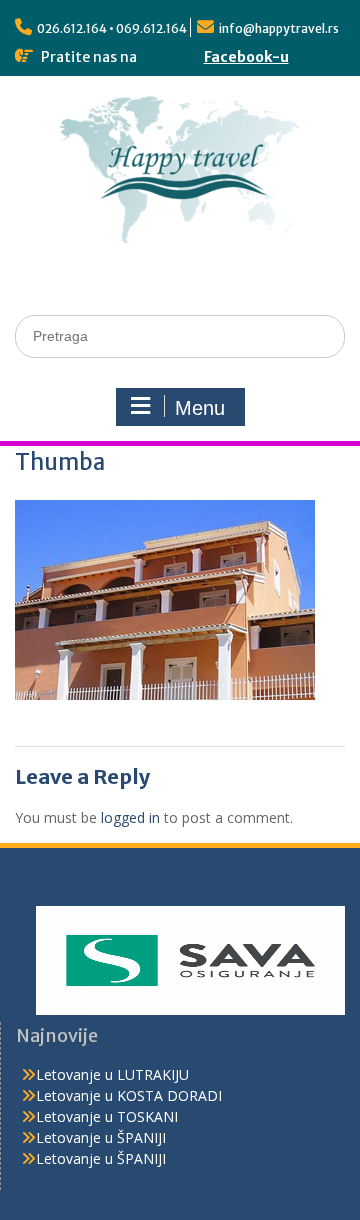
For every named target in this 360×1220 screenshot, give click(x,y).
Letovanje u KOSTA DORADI (129, 1095)
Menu (200, 408)
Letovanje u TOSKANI (107, 1116)
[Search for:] (180, 335)
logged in (130, 817)
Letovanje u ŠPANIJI (101, 1137)
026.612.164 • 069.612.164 (112, 28)
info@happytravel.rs (279, 28)
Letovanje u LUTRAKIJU (112, 1074)
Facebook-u (246, 57)
